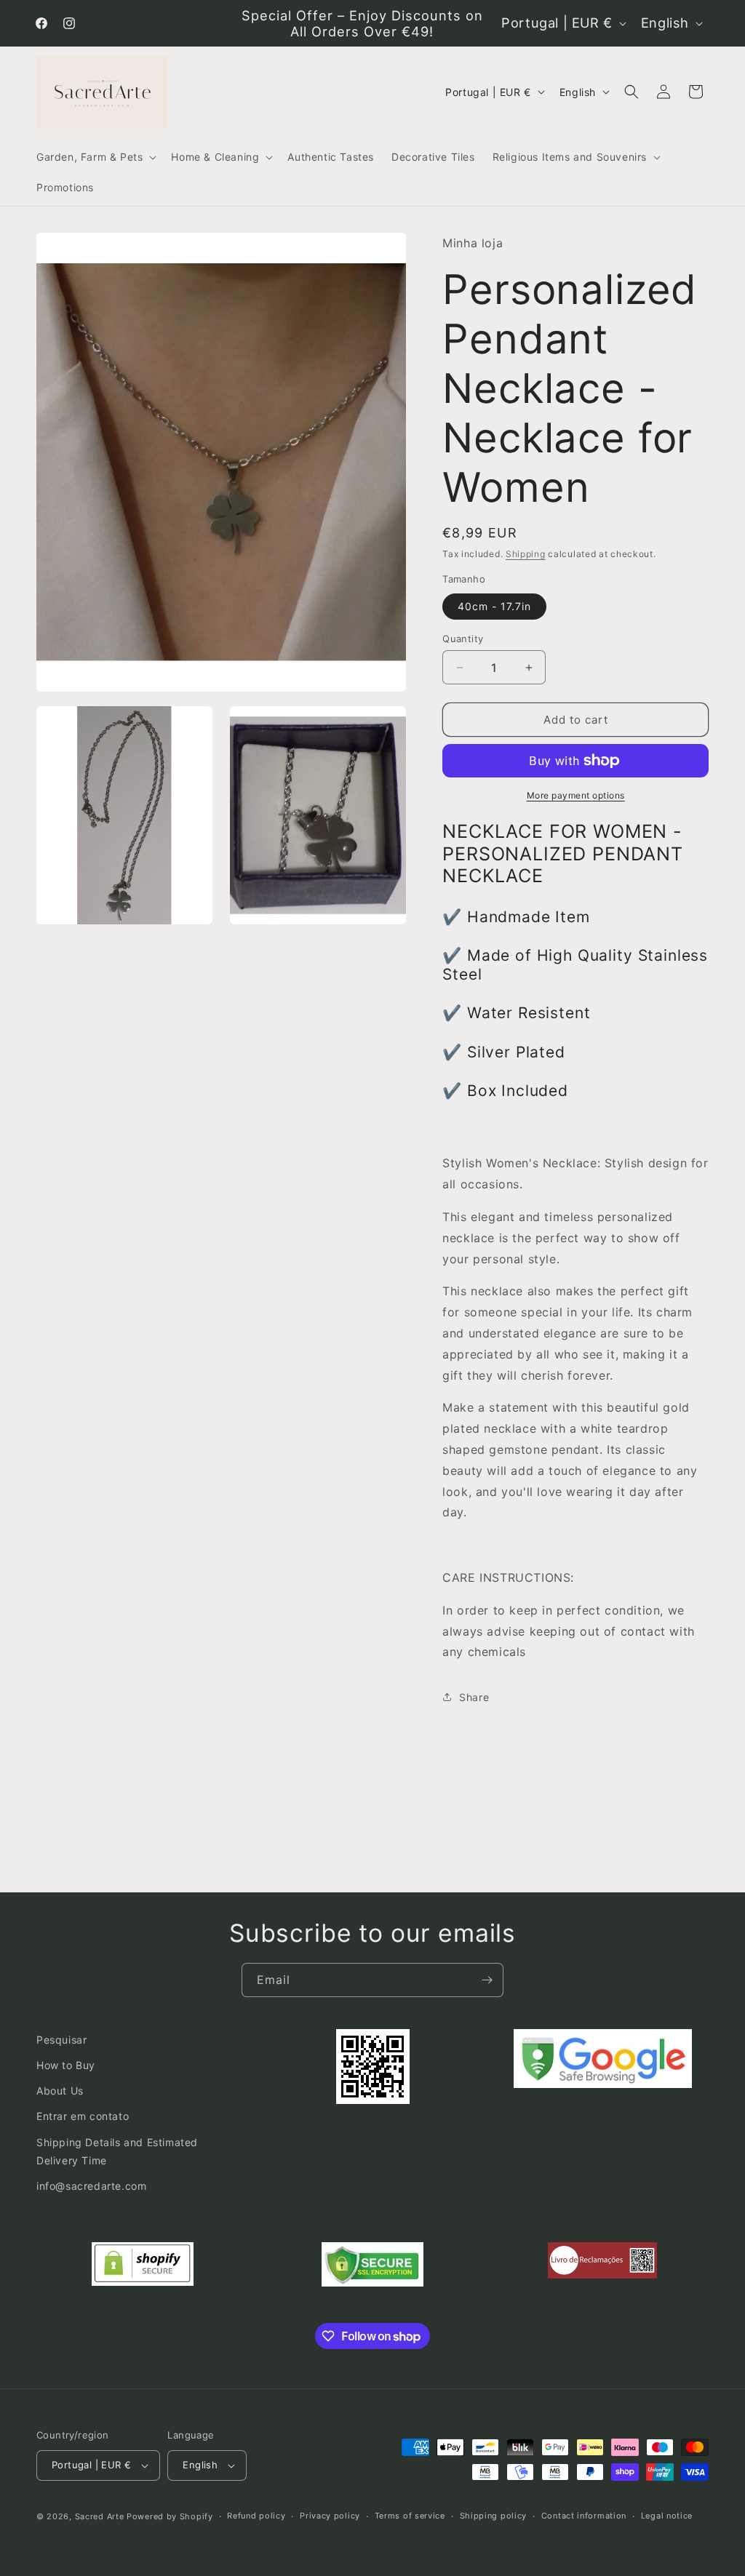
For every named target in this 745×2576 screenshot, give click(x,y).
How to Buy (66, 2065)
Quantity (463, 639)
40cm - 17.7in (494, 606)
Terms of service (410, 2516)
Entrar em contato (83, 2116)
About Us (60, 2091)
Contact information (584, 2516)
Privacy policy (330, 2516)
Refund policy (256, 2516)
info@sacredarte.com (91, 2186)
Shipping (526, 554)
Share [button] (474, 1697)
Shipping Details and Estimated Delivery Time (117, 2151)
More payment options (576, 795)
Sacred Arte (100, 2516)
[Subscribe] (487, 1980)
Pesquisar (61, 2040)
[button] (95, 157)
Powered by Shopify (170, 2516)
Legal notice (667, 2516)
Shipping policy (494, 2516)
